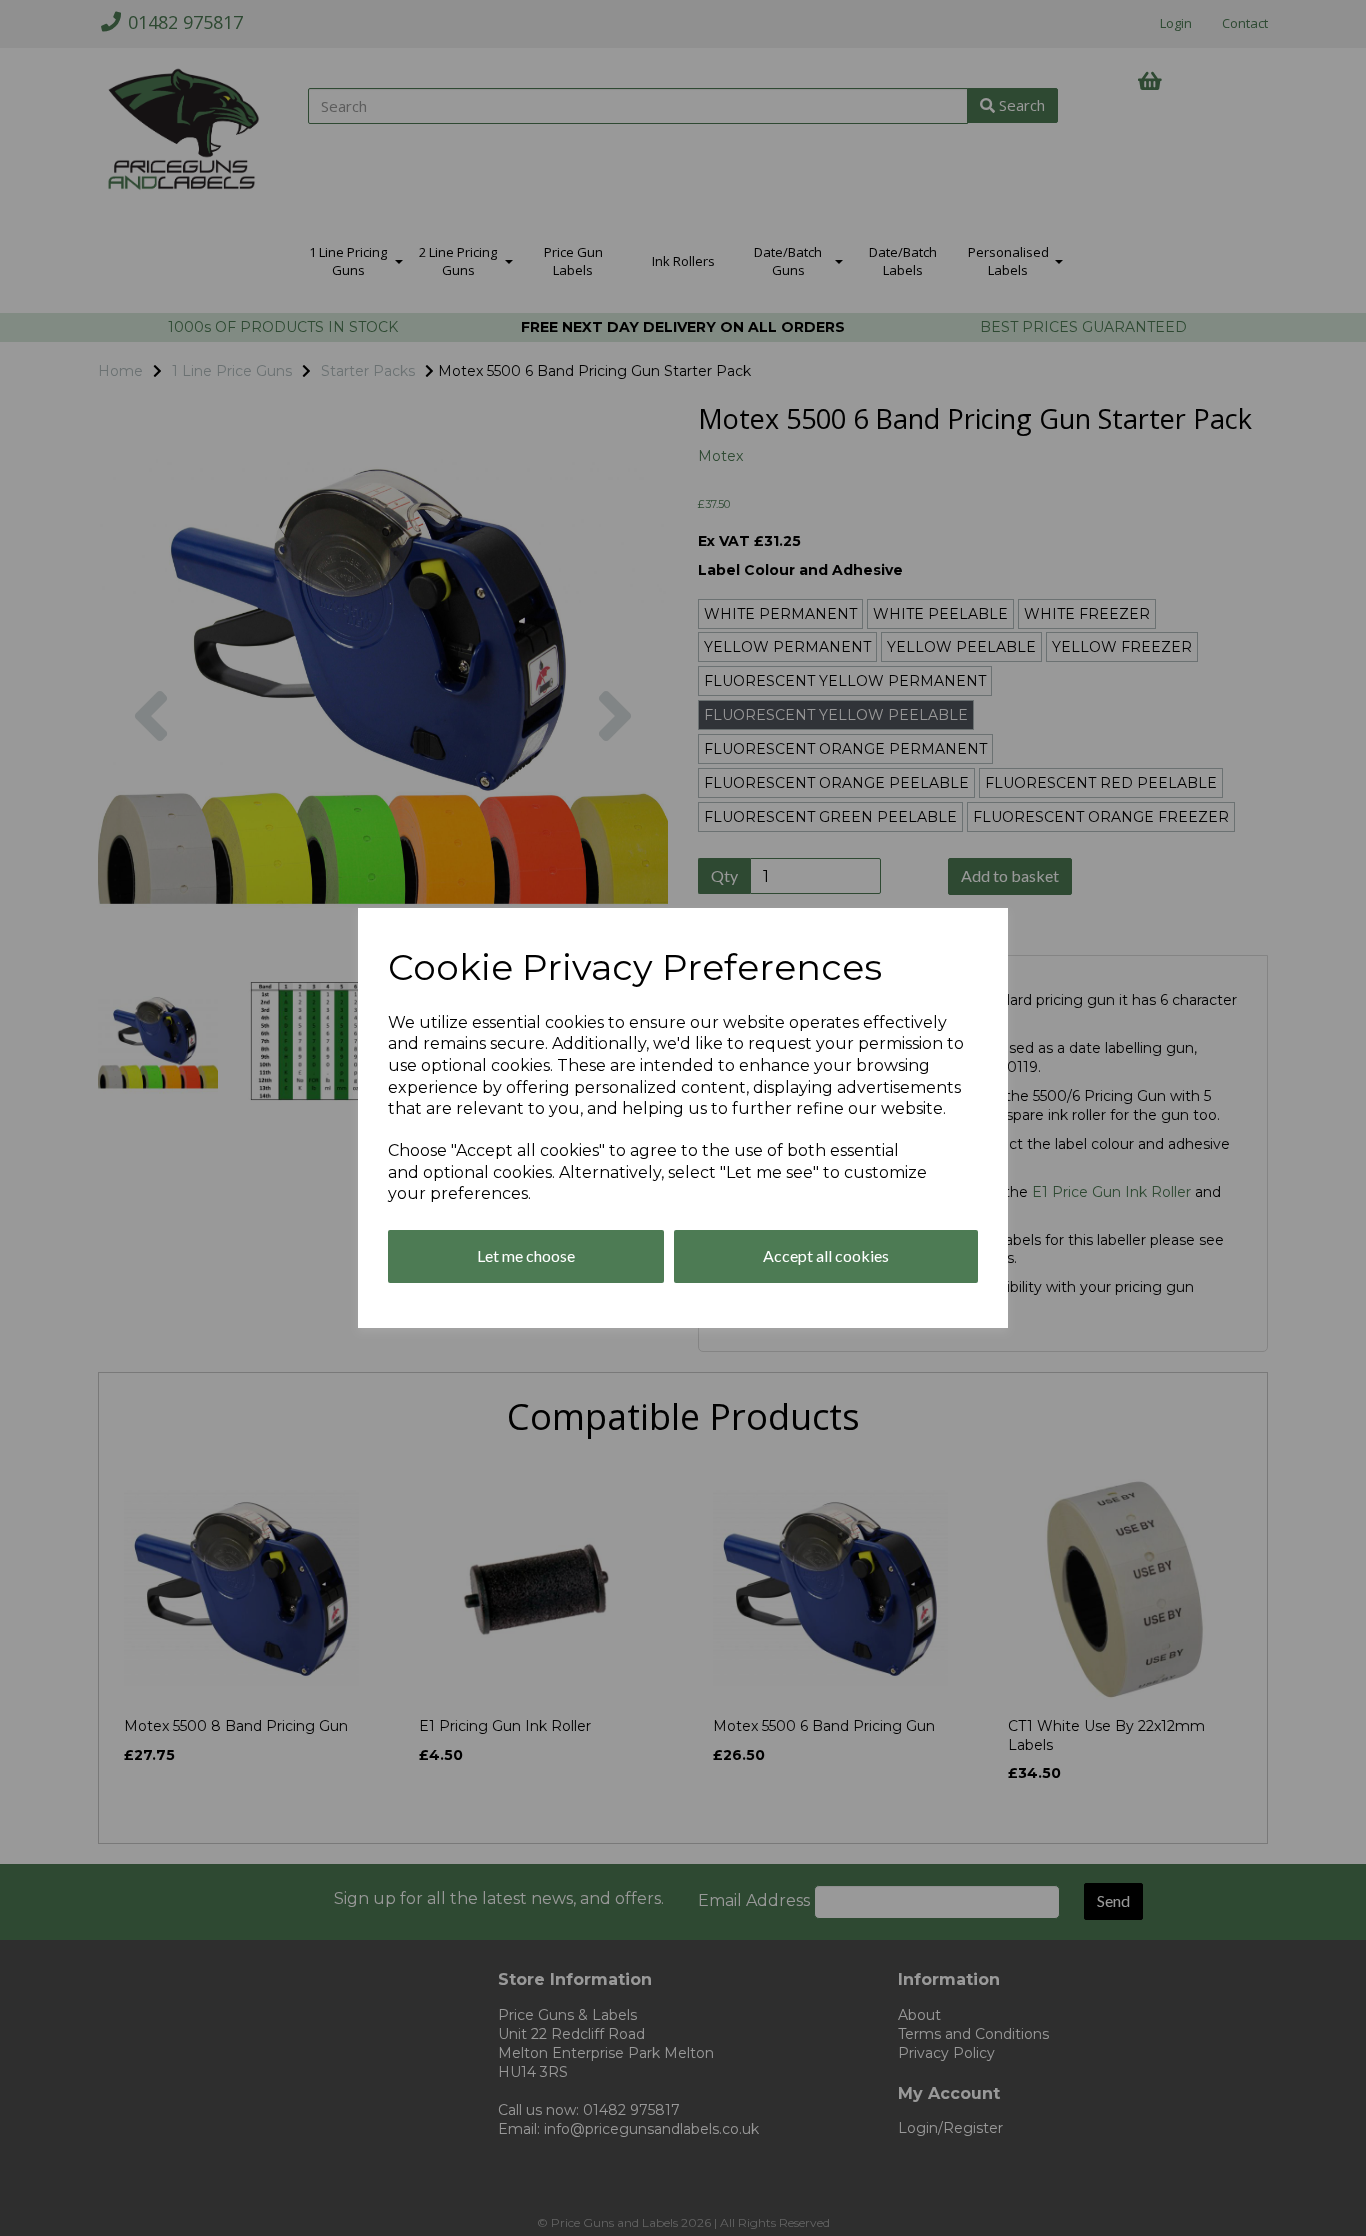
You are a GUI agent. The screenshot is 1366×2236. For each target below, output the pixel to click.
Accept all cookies (826, 1255)
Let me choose (526, 1255)
